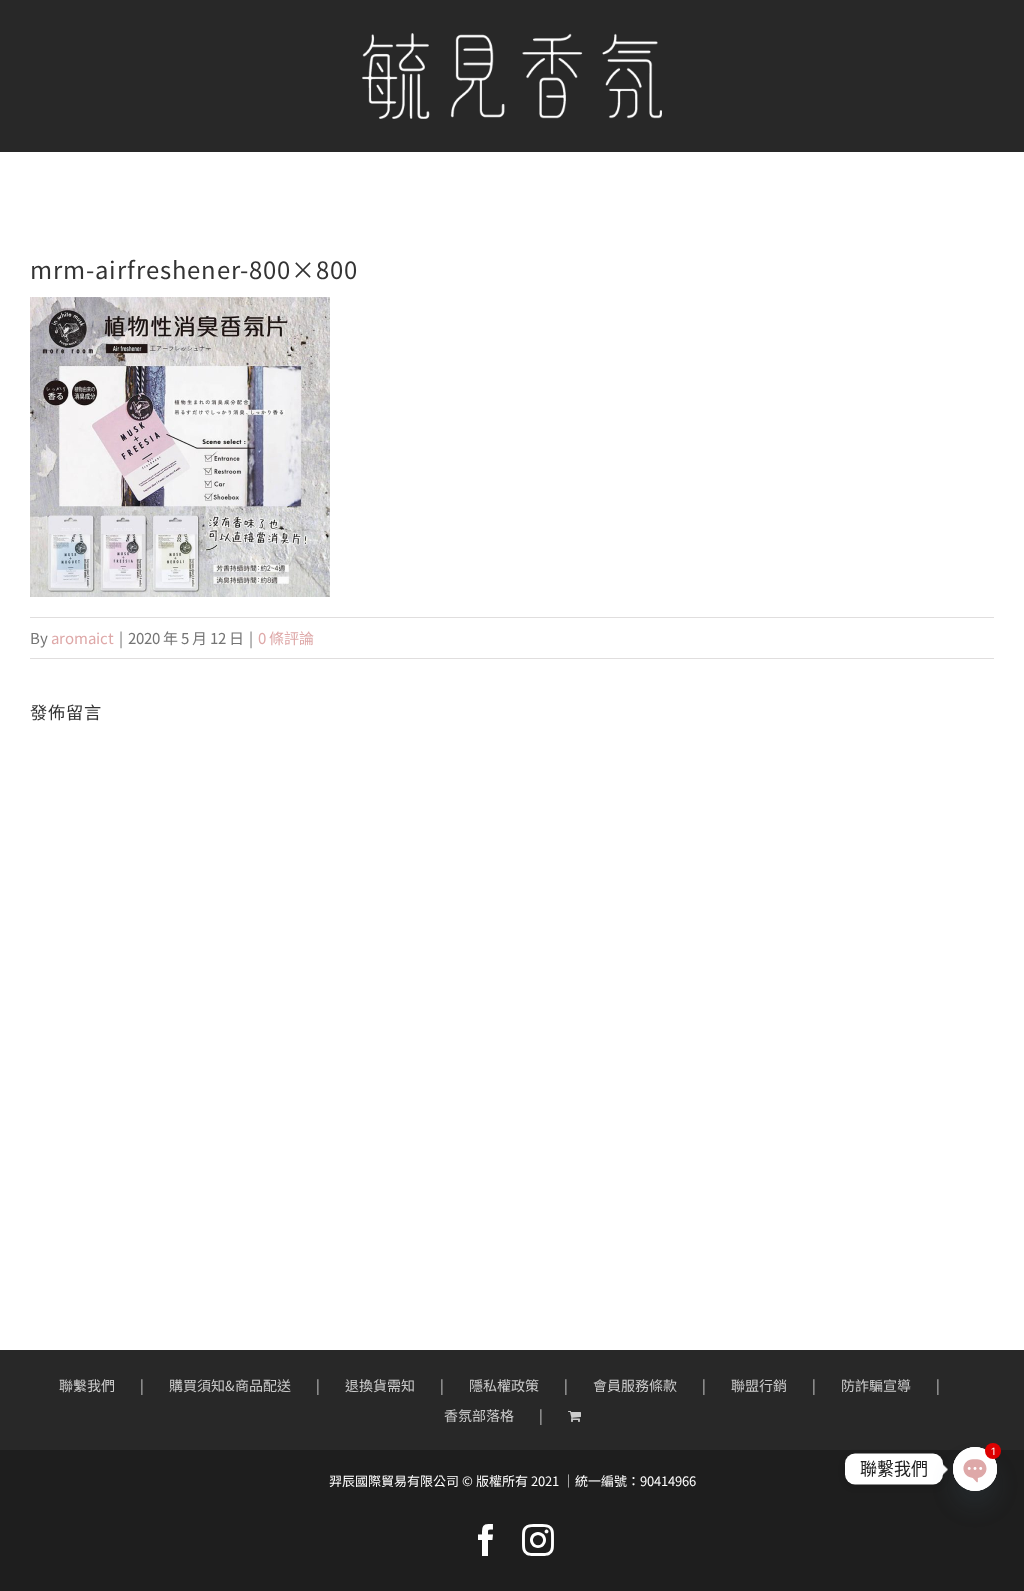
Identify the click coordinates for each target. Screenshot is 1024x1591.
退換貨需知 (380, 1385)
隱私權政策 (504, 1385)
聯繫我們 (87, 1385)
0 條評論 (286, 637)
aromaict (82, 637)
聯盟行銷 (759, 1385)
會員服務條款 (635, 1385)
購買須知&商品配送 (230, 1385)
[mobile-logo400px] (512, 40)
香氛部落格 (479, 1415)
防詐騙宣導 (876, 1385)
